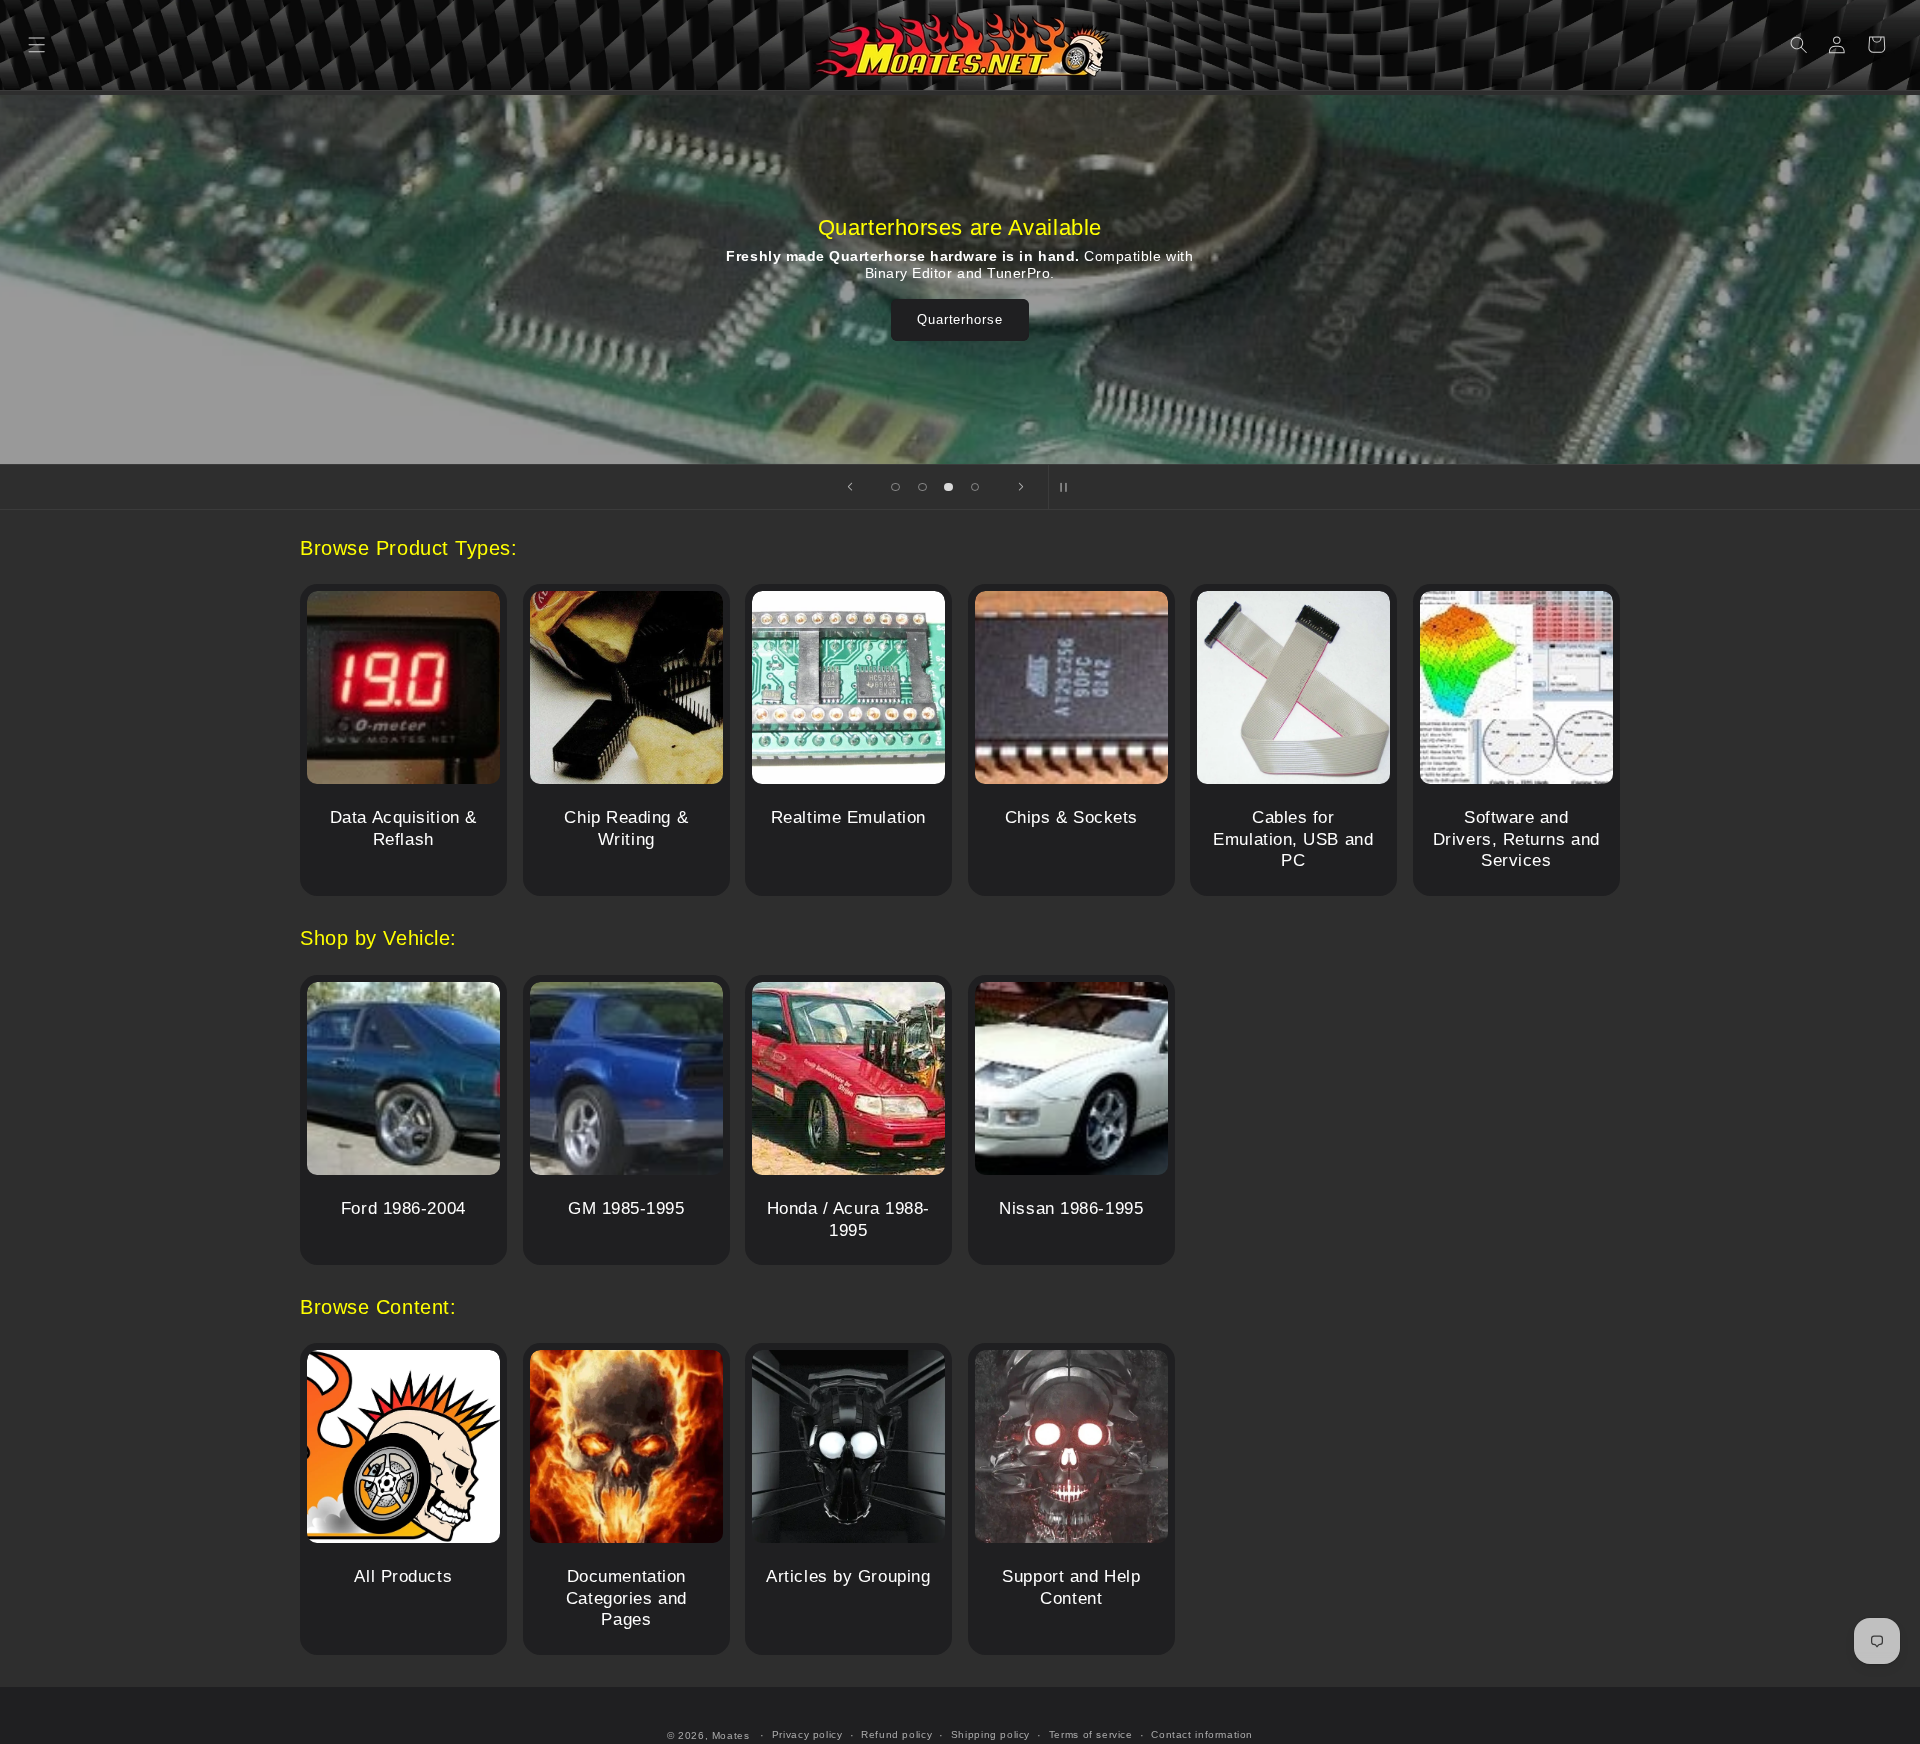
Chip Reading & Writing (626, 829)
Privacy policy (807, 1734)
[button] (37, 44)
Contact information (1202, 1734)
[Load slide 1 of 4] (896, 487)
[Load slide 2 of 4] (922, 487)
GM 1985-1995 (626, 1208)
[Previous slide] (850, 487)
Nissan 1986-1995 (1071, 1208)
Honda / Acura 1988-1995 (849, 1219)
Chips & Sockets (1070, 818)
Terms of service (1091, 1734)
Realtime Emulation (848, 818)
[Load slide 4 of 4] (975, 487)
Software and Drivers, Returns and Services (1516, 840)
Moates (731, 1735)
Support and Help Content (1071, 1587)
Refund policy (896, 1734)
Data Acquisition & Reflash (403, 829)
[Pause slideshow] (1070, 487)
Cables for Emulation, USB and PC (1294, 840)
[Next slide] (1021, 487)
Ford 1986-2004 (403, 1208)
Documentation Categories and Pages (626, 1598)
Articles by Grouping (848, 1576)
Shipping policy (990, 1734)
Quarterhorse (960, 319)
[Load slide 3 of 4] (948, 487)
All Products (403, 1576)
